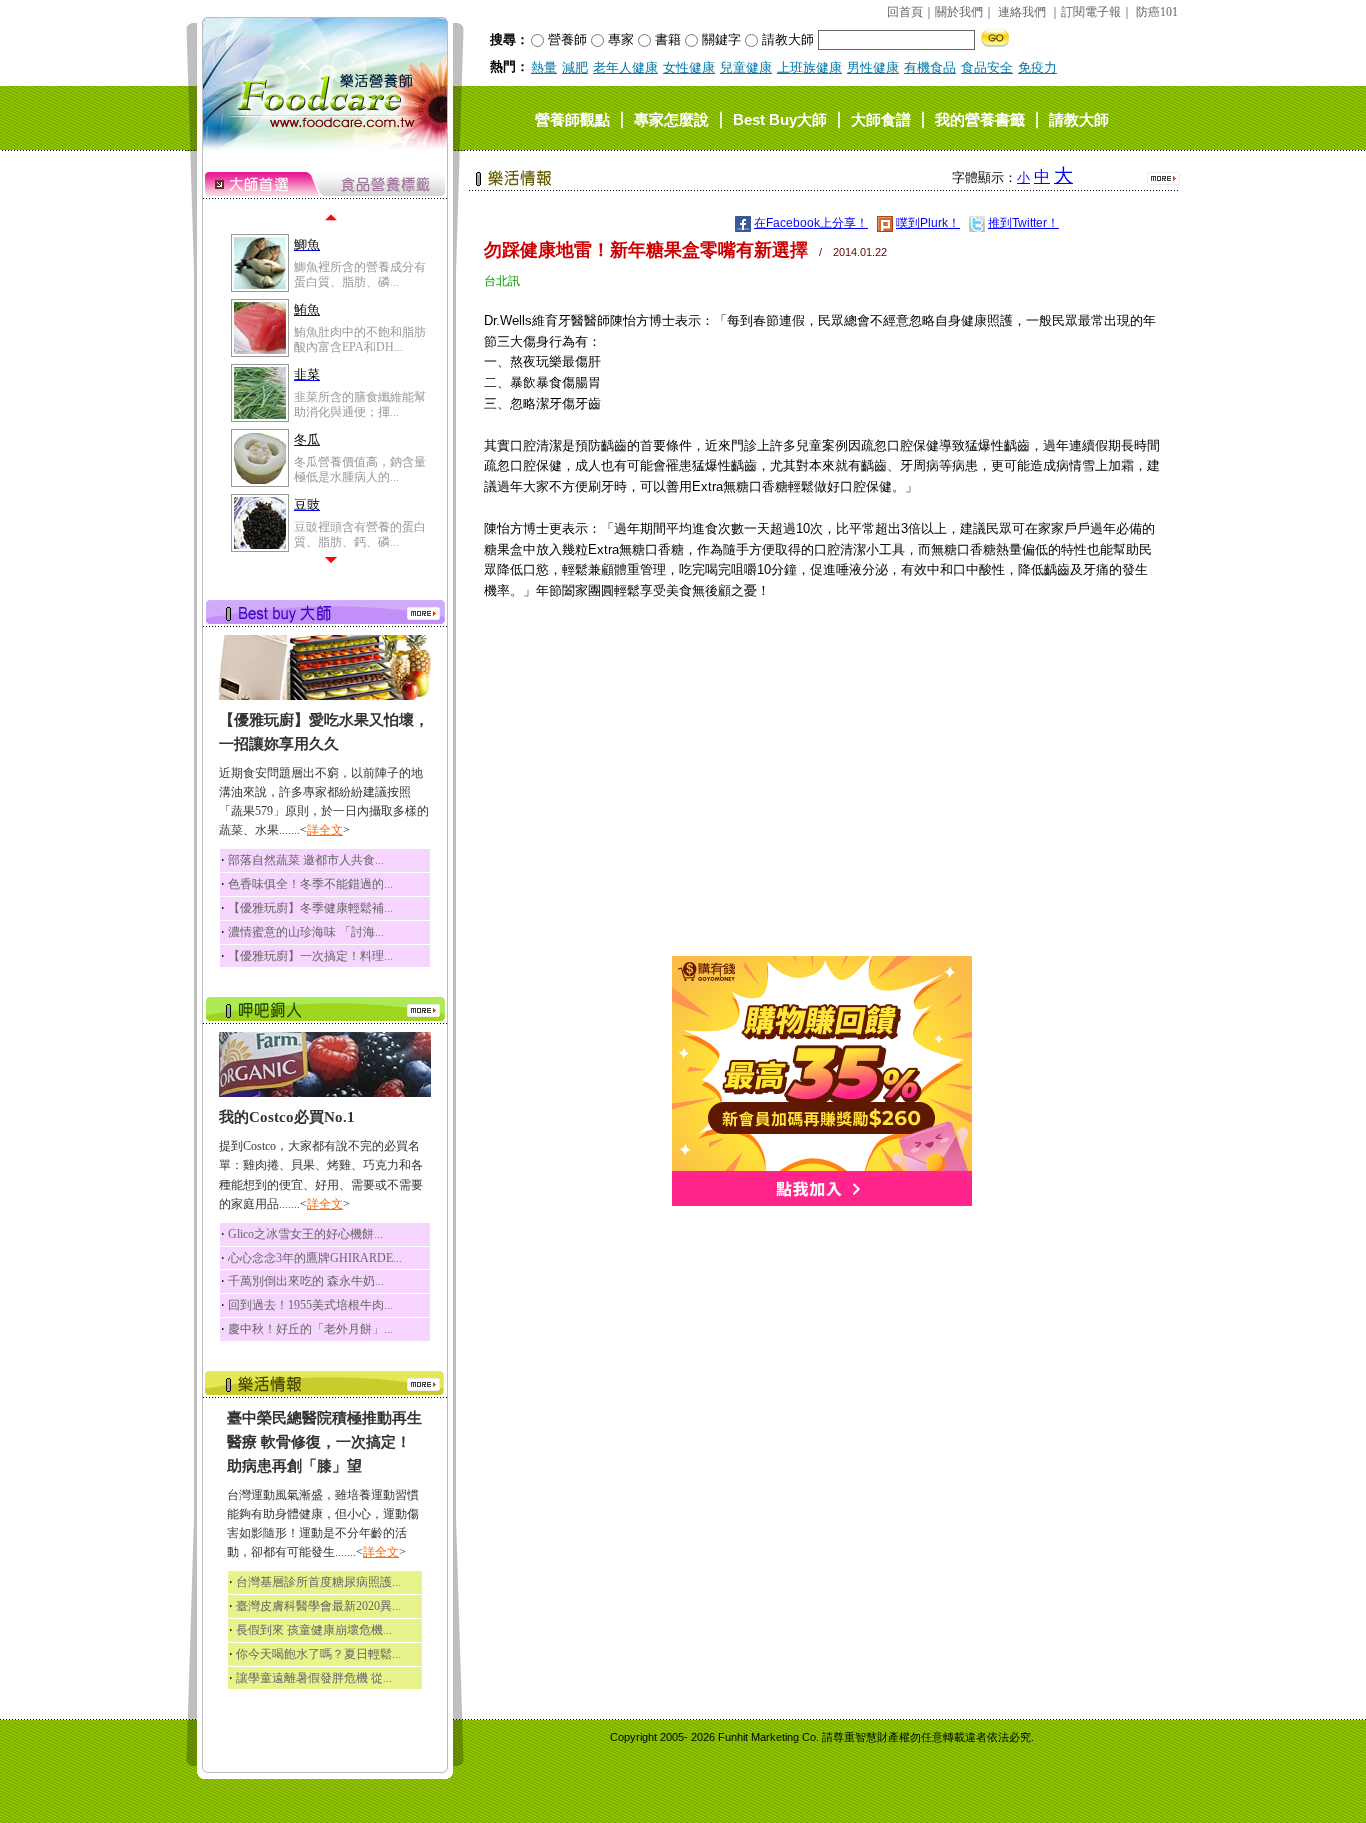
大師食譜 (881, 118)
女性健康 (689, 67)
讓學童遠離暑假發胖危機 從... (314, 1678)
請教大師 (1079, 118)
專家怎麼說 (671, 118)
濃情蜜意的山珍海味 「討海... (306, 932)
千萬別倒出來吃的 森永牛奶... (306, 1281)
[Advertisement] (822, 816)
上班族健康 (809, 67)
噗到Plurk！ (928, 223)
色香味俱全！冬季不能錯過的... (310, 884)
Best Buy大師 (780, 118)
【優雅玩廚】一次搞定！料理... (310, 956)
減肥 (575, 67)
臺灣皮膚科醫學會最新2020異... (318, 1606)
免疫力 (1037, 67)
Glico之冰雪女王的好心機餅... (305, 1234)
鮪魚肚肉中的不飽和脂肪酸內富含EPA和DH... (360, 339)
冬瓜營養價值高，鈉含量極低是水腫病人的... (360, 469)
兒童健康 (746, 67)
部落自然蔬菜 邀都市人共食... (306, 860)
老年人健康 (625, 67)
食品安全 (987, 67)
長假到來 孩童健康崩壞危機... (314, 1630)
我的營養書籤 (980, 118)
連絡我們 (1022, 12)
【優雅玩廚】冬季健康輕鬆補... (310, 908)
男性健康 (873, 67)
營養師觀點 (572, 118)
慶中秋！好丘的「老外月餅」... (310, 1329)
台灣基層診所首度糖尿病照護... (318, 1582)
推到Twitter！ (1023, 223)
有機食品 (930, 67)
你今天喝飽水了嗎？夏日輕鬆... (318, 1654)
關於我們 (959, 12)
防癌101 (1157, 12)
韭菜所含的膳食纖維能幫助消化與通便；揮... (360, 404)
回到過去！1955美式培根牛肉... (310, 1305)
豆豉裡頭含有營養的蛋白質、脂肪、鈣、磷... (360, 534)
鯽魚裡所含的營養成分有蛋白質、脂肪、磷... (360, 274)
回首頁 (905, 12)
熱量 (544, 67)
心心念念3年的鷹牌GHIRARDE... (315, 1258)
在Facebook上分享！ (811, 223)
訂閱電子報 (1091, 12)
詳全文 (325, 830)
